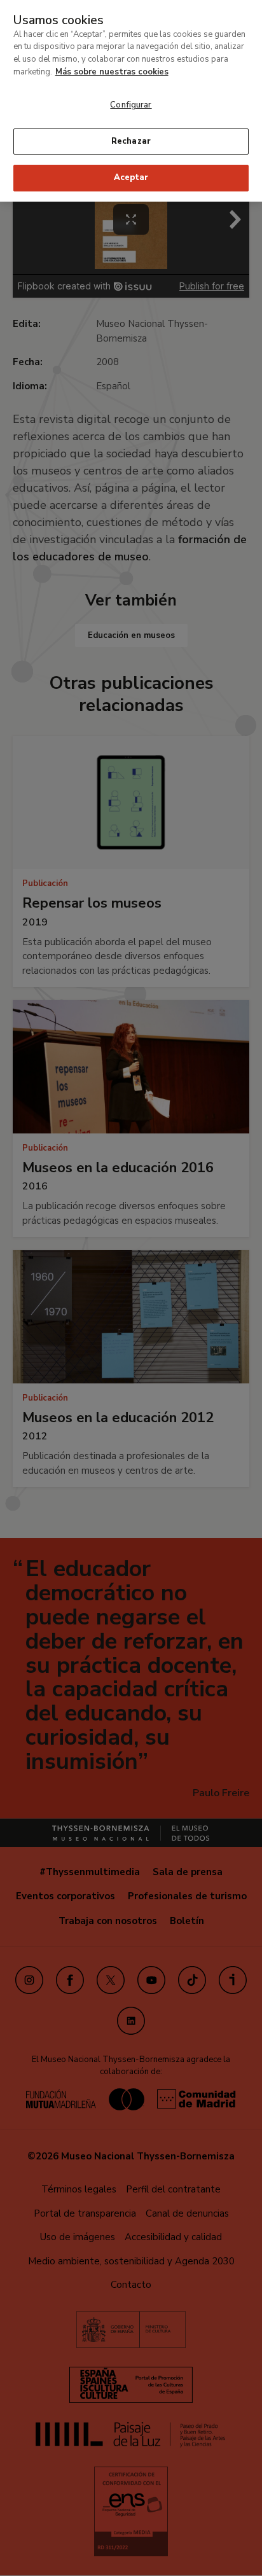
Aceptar (131, 177)
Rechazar (131, 141)
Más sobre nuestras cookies (112, 72)
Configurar (131, 105)
